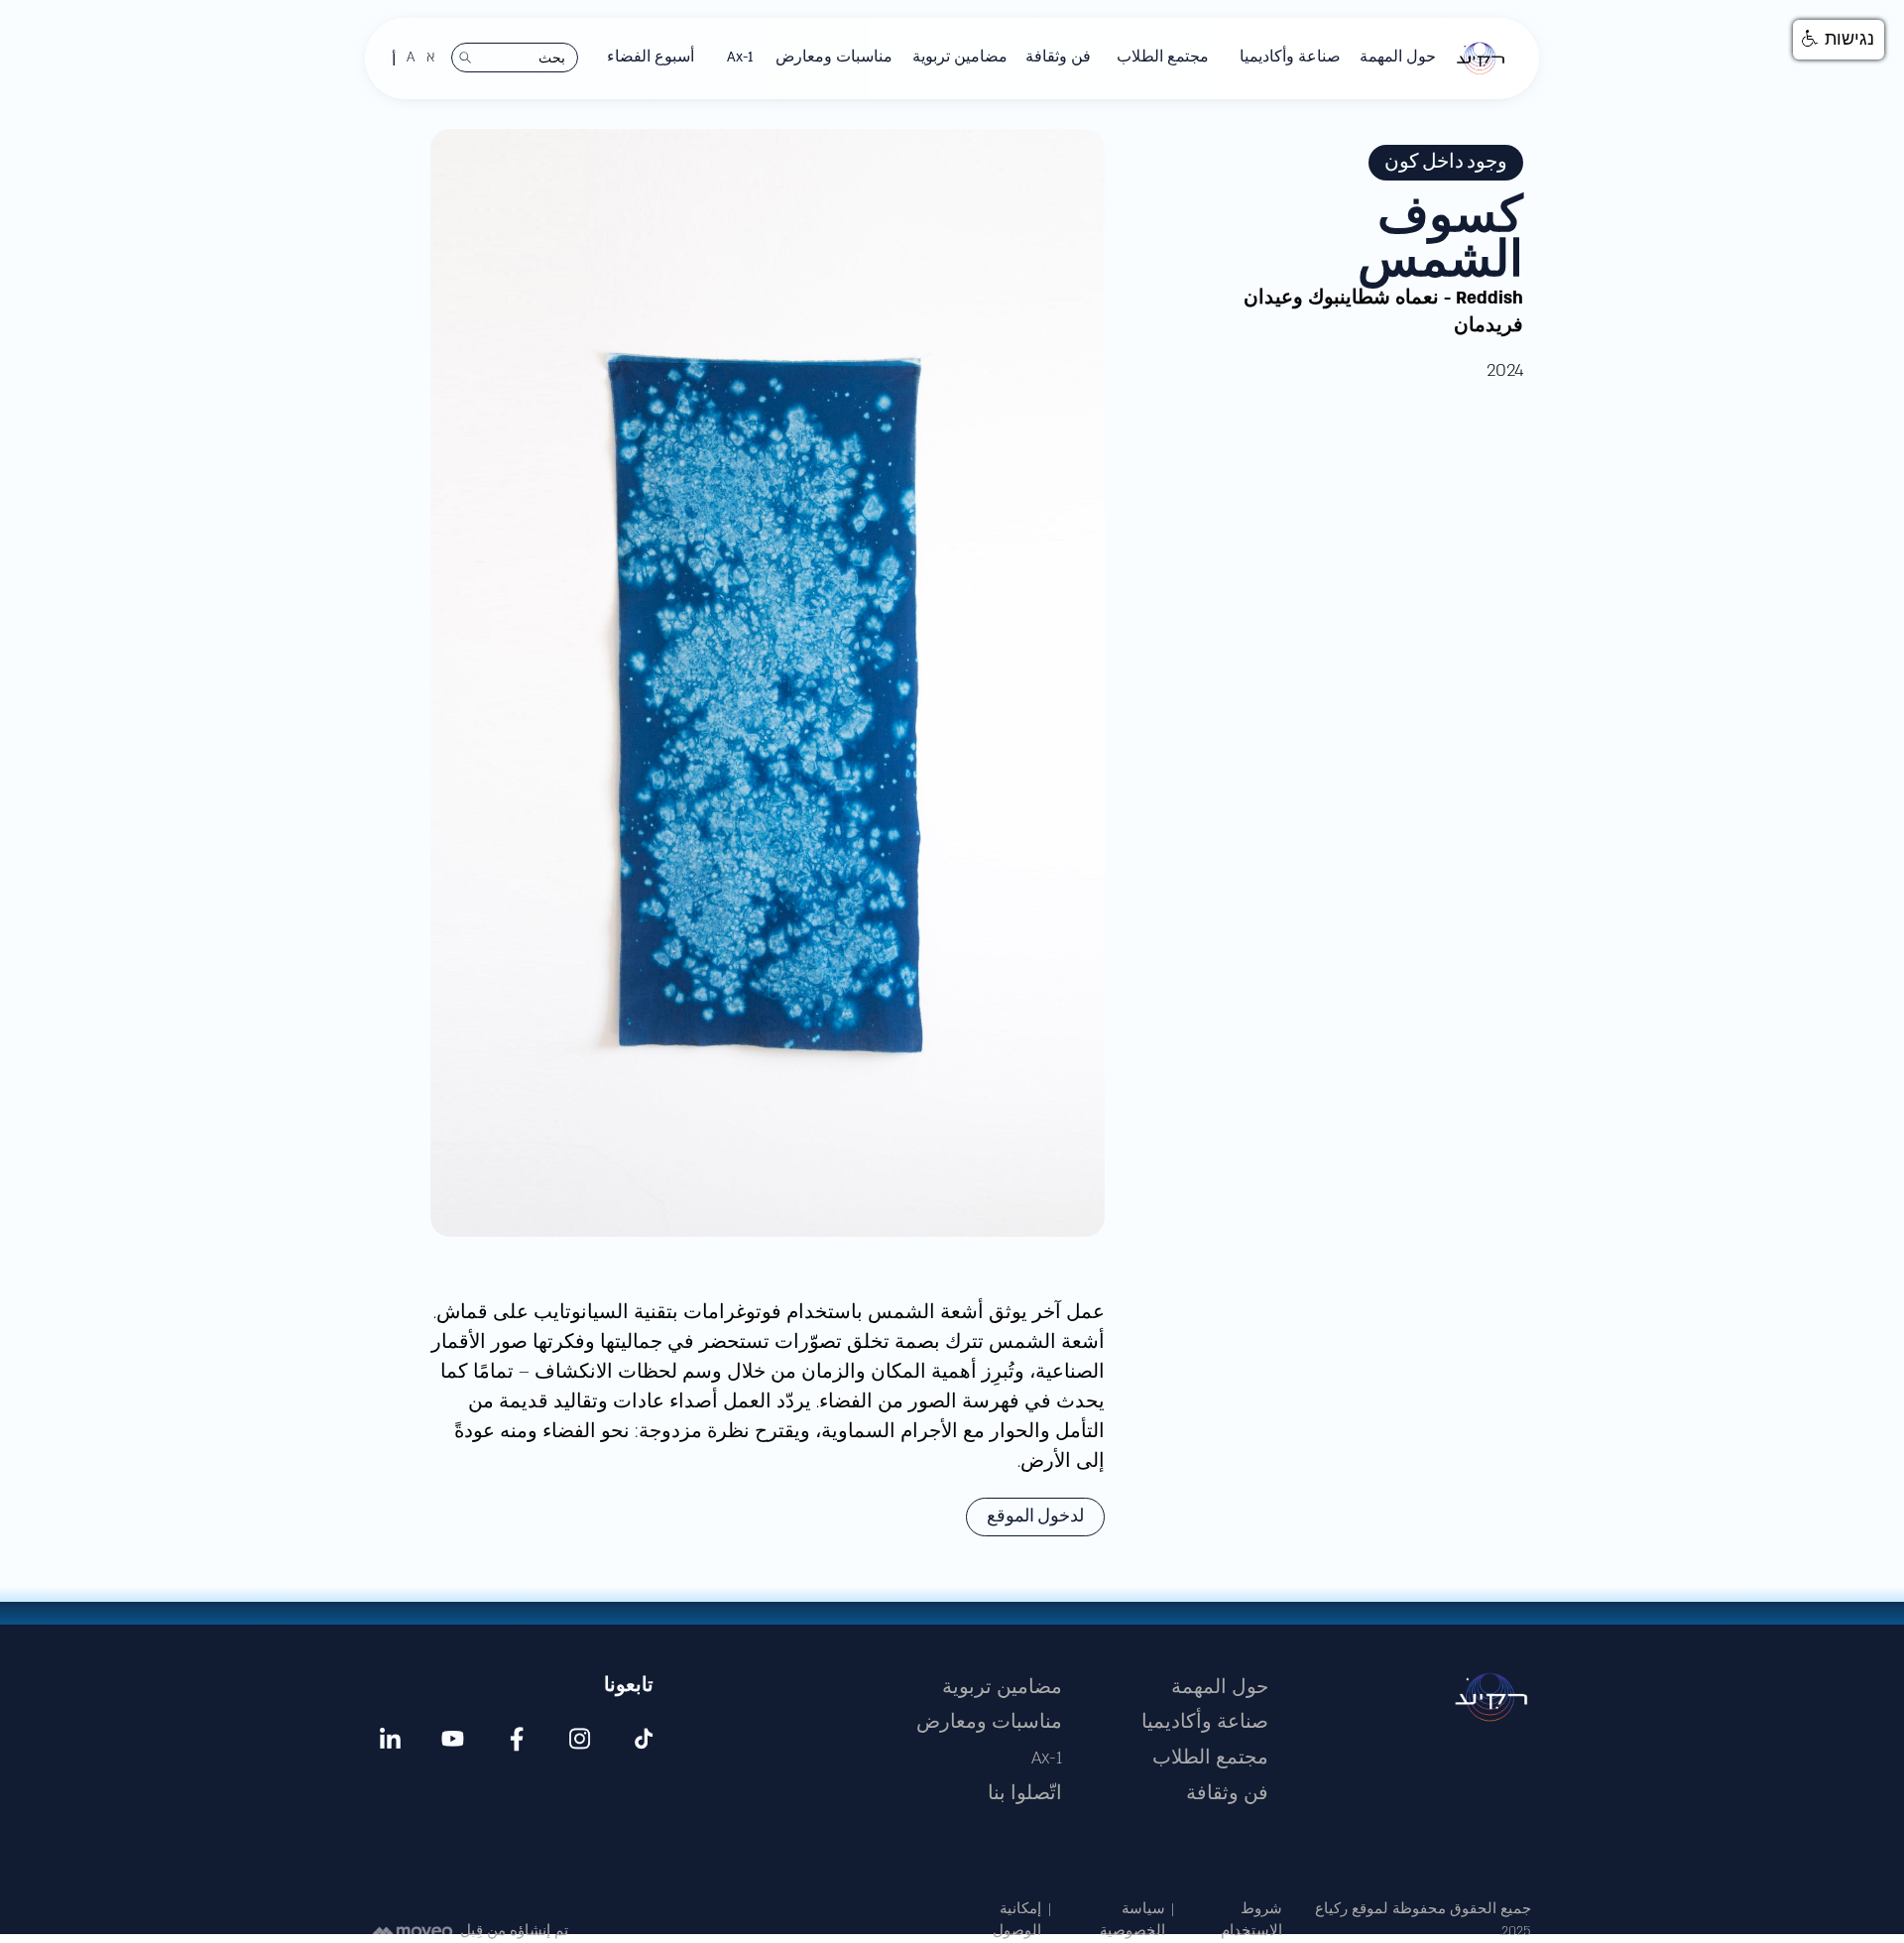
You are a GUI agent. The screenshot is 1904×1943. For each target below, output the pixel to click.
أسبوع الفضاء (651, 57)
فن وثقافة (1227, 1794)
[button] (1398, 58)
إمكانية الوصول (1017, 1921)
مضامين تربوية (1002, 1688)
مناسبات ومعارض (989, 1722)
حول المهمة (1220, 1688)
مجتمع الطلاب (1210, 1758)
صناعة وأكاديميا (1205, 1722)
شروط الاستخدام (1251, 1921)
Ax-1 (1047, 1758)
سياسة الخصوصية (1132, 1921)
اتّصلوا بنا (1025, 1794)
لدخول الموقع (1035, 1517)
